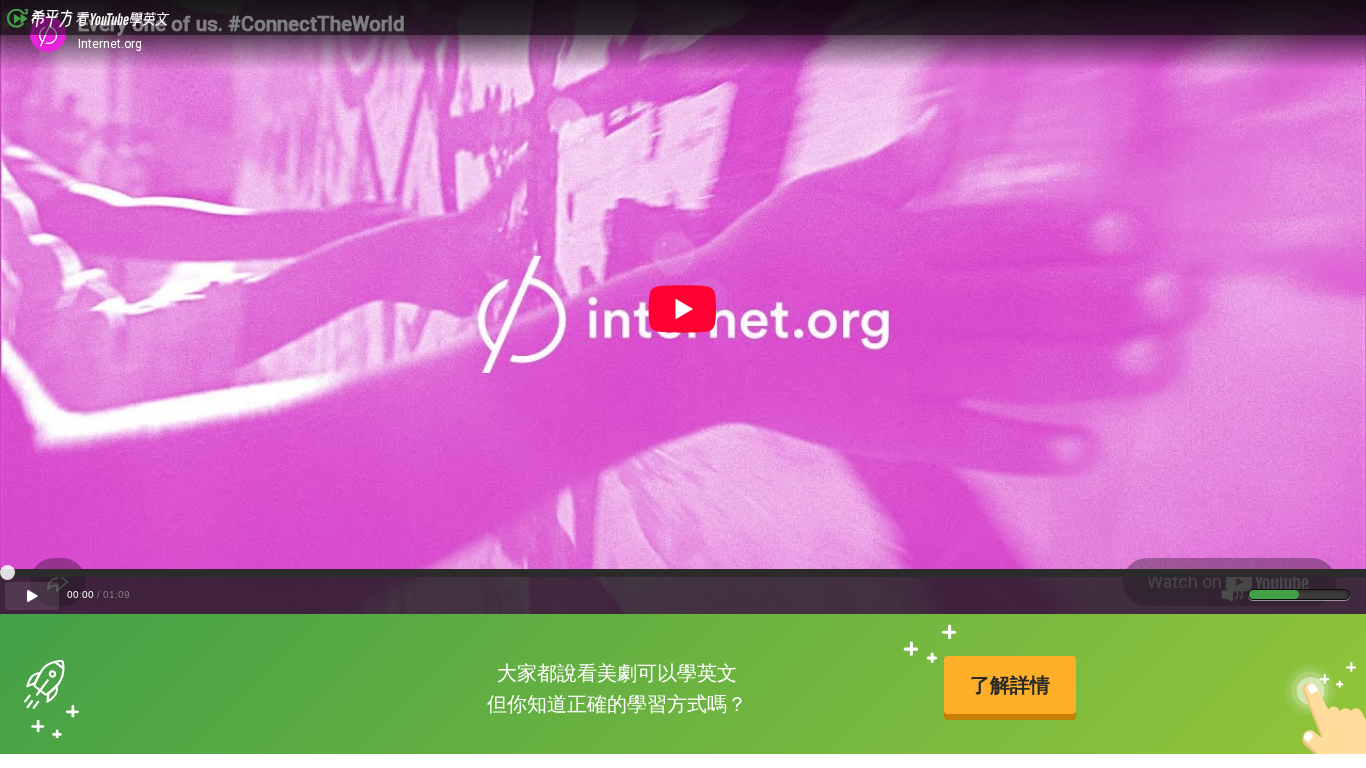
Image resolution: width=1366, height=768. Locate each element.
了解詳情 (1010, 684)
